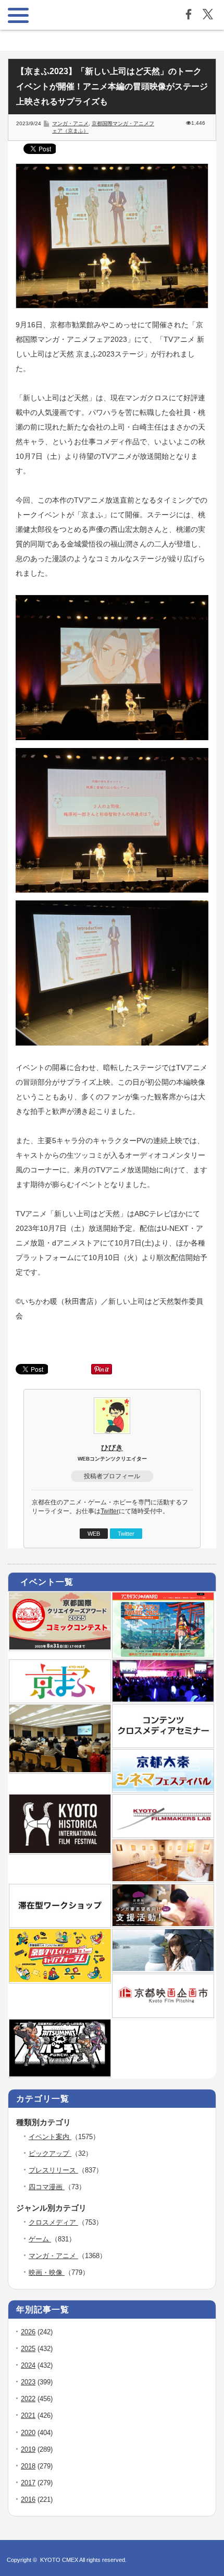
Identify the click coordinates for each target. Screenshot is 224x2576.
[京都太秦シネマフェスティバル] (163, 1789)
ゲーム (40, 2239)
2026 (28, 2332)
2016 (28, 2500)
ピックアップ (50, 2153)
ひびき (112, 1447)
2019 (28, 2449)
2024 (28, 2365)
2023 (28, 2382)
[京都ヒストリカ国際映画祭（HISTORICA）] (60, 1851)
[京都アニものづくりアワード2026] (163, 1655)
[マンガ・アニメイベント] (163, 1700)
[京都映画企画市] (163, 2014)
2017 (28, 2483)
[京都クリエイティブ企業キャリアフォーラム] (60, 1980)
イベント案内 (50, 2137)
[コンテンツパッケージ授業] (60, 1770)
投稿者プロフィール (112, 1476)
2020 (28, 2433)
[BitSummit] (60, 2074)
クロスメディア (53, 2222)
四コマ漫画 (47, 2187)
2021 (28, 2415)
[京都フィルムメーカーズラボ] (163, 1834)
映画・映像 (47, 2272)
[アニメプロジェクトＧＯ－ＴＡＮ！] (163, 1969)
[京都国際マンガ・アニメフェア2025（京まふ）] (60, 1700)
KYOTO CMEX (60, 2560)
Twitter (110, 1511)
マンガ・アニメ (70, 123)
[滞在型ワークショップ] (60, 1924)
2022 (28, 2399)
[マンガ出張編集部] (163, 1924)
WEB (94, 1534)
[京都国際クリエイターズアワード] (60, 1647)
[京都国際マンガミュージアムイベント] (163, 1879)
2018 (28, 2466)
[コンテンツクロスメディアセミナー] (163, 1744)
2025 (28, 2349)
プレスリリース (53, 2170)
